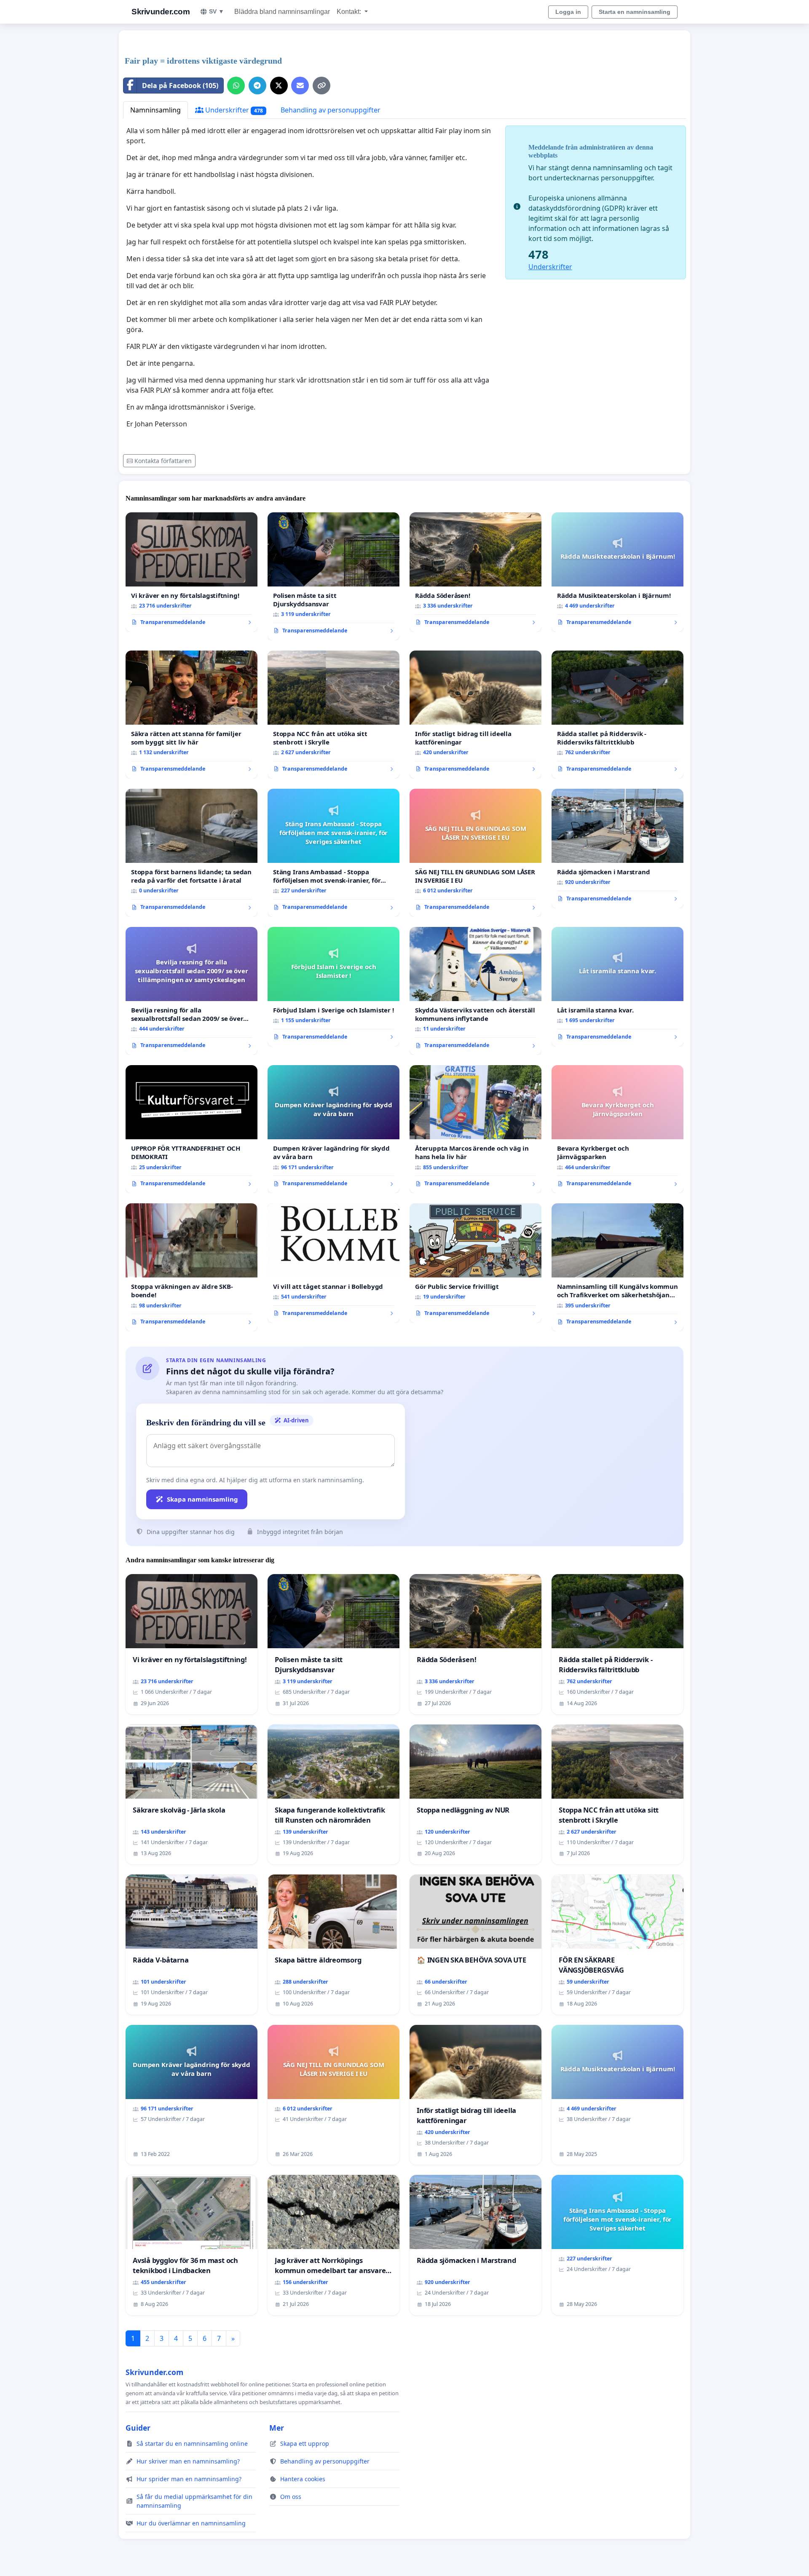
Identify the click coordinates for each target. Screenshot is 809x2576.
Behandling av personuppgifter (331, 110)
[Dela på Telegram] (257, 86)
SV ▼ (217, 11)
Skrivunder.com (161, 12)
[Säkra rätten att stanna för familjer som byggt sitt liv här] (192, 715)
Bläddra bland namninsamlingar (282, 12)
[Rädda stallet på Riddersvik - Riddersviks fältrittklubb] (617, 715)
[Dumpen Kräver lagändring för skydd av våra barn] (334, 1129)
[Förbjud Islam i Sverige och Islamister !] (334, 987)
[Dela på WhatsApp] (236, 86)
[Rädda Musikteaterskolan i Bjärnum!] (617, 572)
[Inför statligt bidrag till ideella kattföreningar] (475, 715)
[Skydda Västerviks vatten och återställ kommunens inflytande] (475, 991)
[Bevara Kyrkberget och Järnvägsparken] (617, 1129)
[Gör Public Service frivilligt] (475, 1263)
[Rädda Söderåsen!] (475, 572)
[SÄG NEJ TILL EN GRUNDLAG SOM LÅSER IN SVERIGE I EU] (475, 853)
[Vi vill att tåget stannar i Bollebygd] (334, 1263)
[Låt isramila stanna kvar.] (617, 987)
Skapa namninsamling (202, 1499)
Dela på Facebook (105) (180, 86)
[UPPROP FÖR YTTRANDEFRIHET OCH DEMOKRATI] (192, 1129)
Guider (138, 2428)
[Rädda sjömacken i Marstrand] (617, 849)
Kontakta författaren (163, 461)
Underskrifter (233, 110)
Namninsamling (155, 110)
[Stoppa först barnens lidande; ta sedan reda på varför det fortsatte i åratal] (192, 853)
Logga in (568, 12)
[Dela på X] (279, 86)
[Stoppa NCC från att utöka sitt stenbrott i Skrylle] (334, 715)
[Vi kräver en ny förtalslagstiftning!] (192, 572)
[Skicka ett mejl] (300, 86)
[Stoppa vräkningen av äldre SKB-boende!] (192, 1267)
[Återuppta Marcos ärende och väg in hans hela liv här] (475, 1129)
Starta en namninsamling (635, 12)
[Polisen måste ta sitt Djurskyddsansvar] (334, 576)
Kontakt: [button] (350, 12)
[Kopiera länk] (321, 86)
